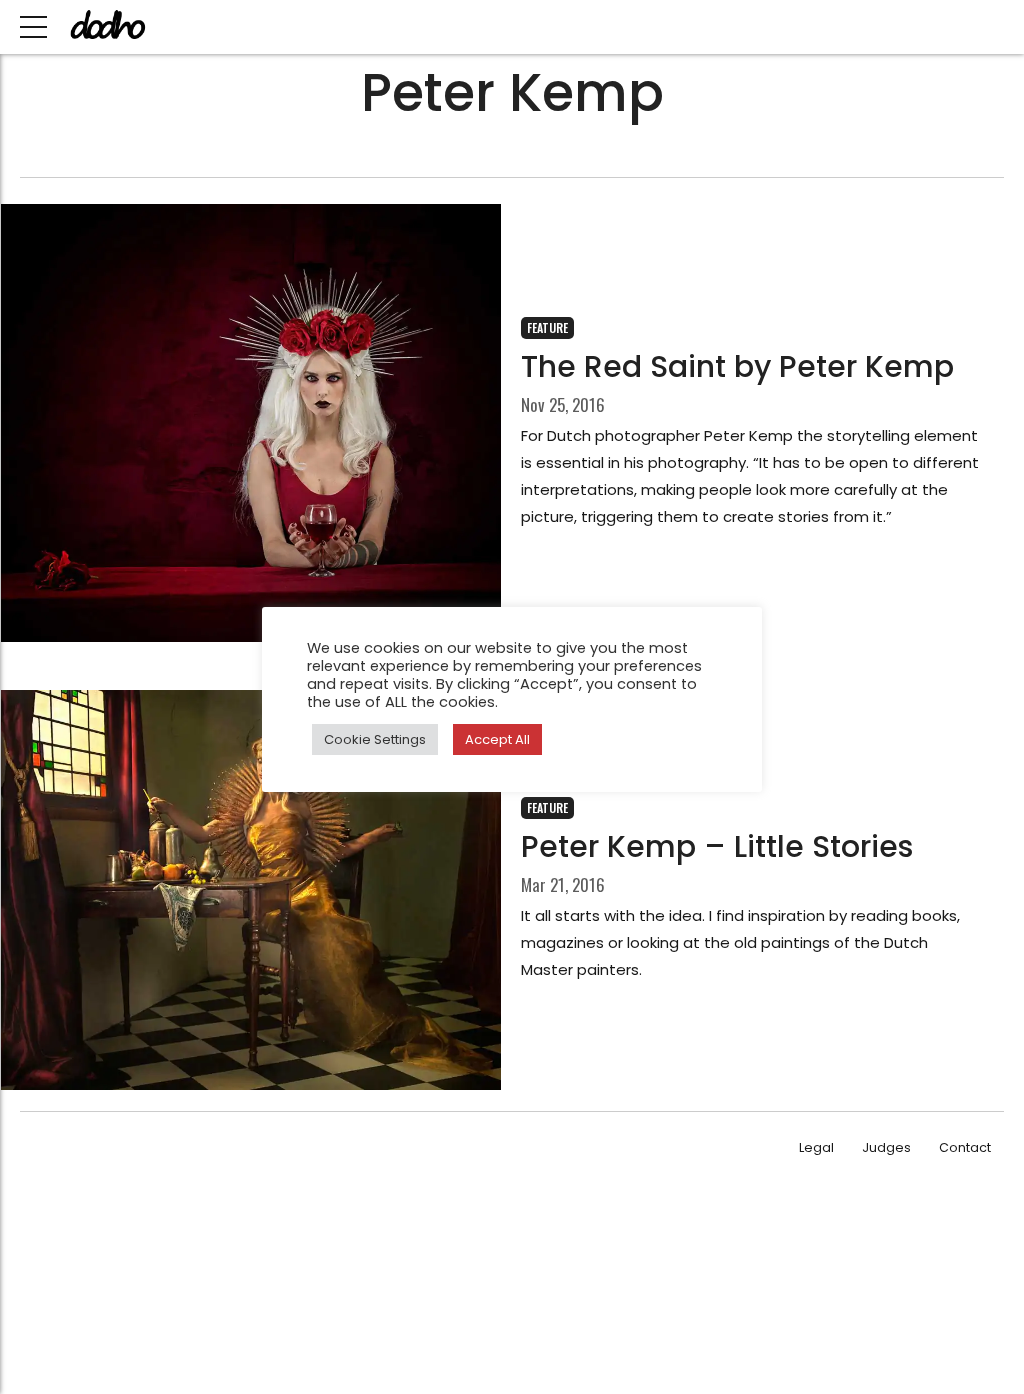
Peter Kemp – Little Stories (717, 846)
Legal (816, 1147)
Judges (886, 1147)
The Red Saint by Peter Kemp (737, 366)
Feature (547, 327)
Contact (965, 1147)
